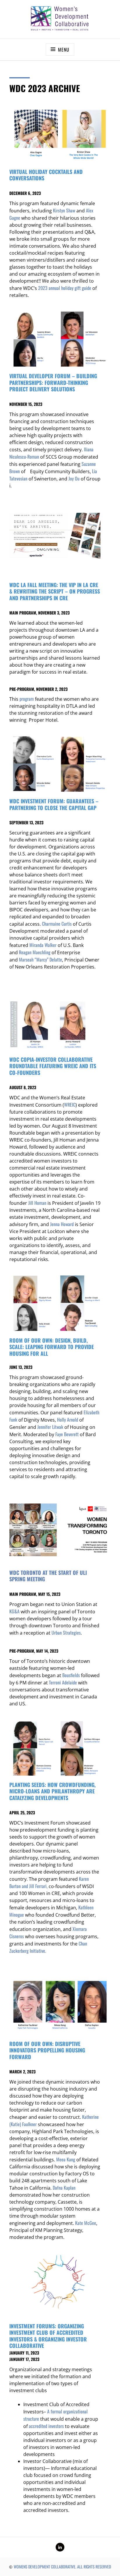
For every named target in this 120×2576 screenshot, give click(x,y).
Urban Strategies (66, 1633)
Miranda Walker (43, 945)
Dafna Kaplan (64, 2188)
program (27, 699)
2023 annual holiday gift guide (65, 288)
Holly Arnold (68, 1420)
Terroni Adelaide (63, 1682)
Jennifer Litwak (50, 1427)
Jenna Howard (62, 1224)
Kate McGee (86, 2223)
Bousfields (71, 1675)
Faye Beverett (67, 1434)
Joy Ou (74, 478)
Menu (63, 50)
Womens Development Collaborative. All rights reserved (62, 2567)
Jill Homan (37, 1203)
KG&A (14, 1611)
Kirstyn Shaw (64, 210)
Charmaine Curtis (57, 924)
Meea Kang (66, 2159)
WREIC (70, 1105)
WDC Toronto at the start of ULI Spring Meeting (48, 1576)
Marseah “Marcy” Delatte (40, 959)
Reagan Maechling (35, 952)
